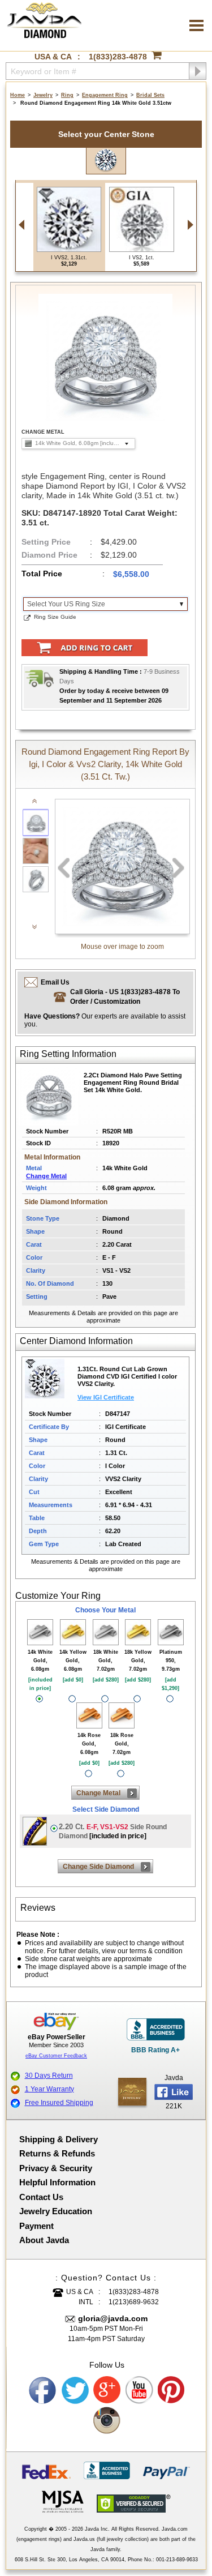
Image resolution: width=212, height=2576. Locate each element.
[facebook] (132, 2092)
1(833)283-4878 (118, 57)
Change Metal (46, 1176)
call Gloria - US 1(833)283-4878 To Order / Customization (125, 997)
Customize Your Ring (58, 1596)
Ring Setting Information (68, 1054)
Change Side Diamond (98, 1867)
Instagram (107, 2421)
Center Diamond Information (76, 1341)
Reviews (38, 1908)
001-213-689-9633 (177, 2560)
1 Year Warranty (49, 2089)
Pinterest (172, 2390)
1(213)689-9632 (134, 2302)
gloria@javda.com (113, 2318)
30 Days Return (49, 2076)
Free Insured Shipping (59, 2103)
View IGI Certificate (106, 1397)
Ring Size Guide (55, 617)
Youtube (140, 2390)
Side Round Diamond (113, 1831)
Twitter (75, 2390)
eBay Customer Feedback (56, 2056)
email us (55, 982)
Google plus (107, 2390)
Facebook (43, 2390)
